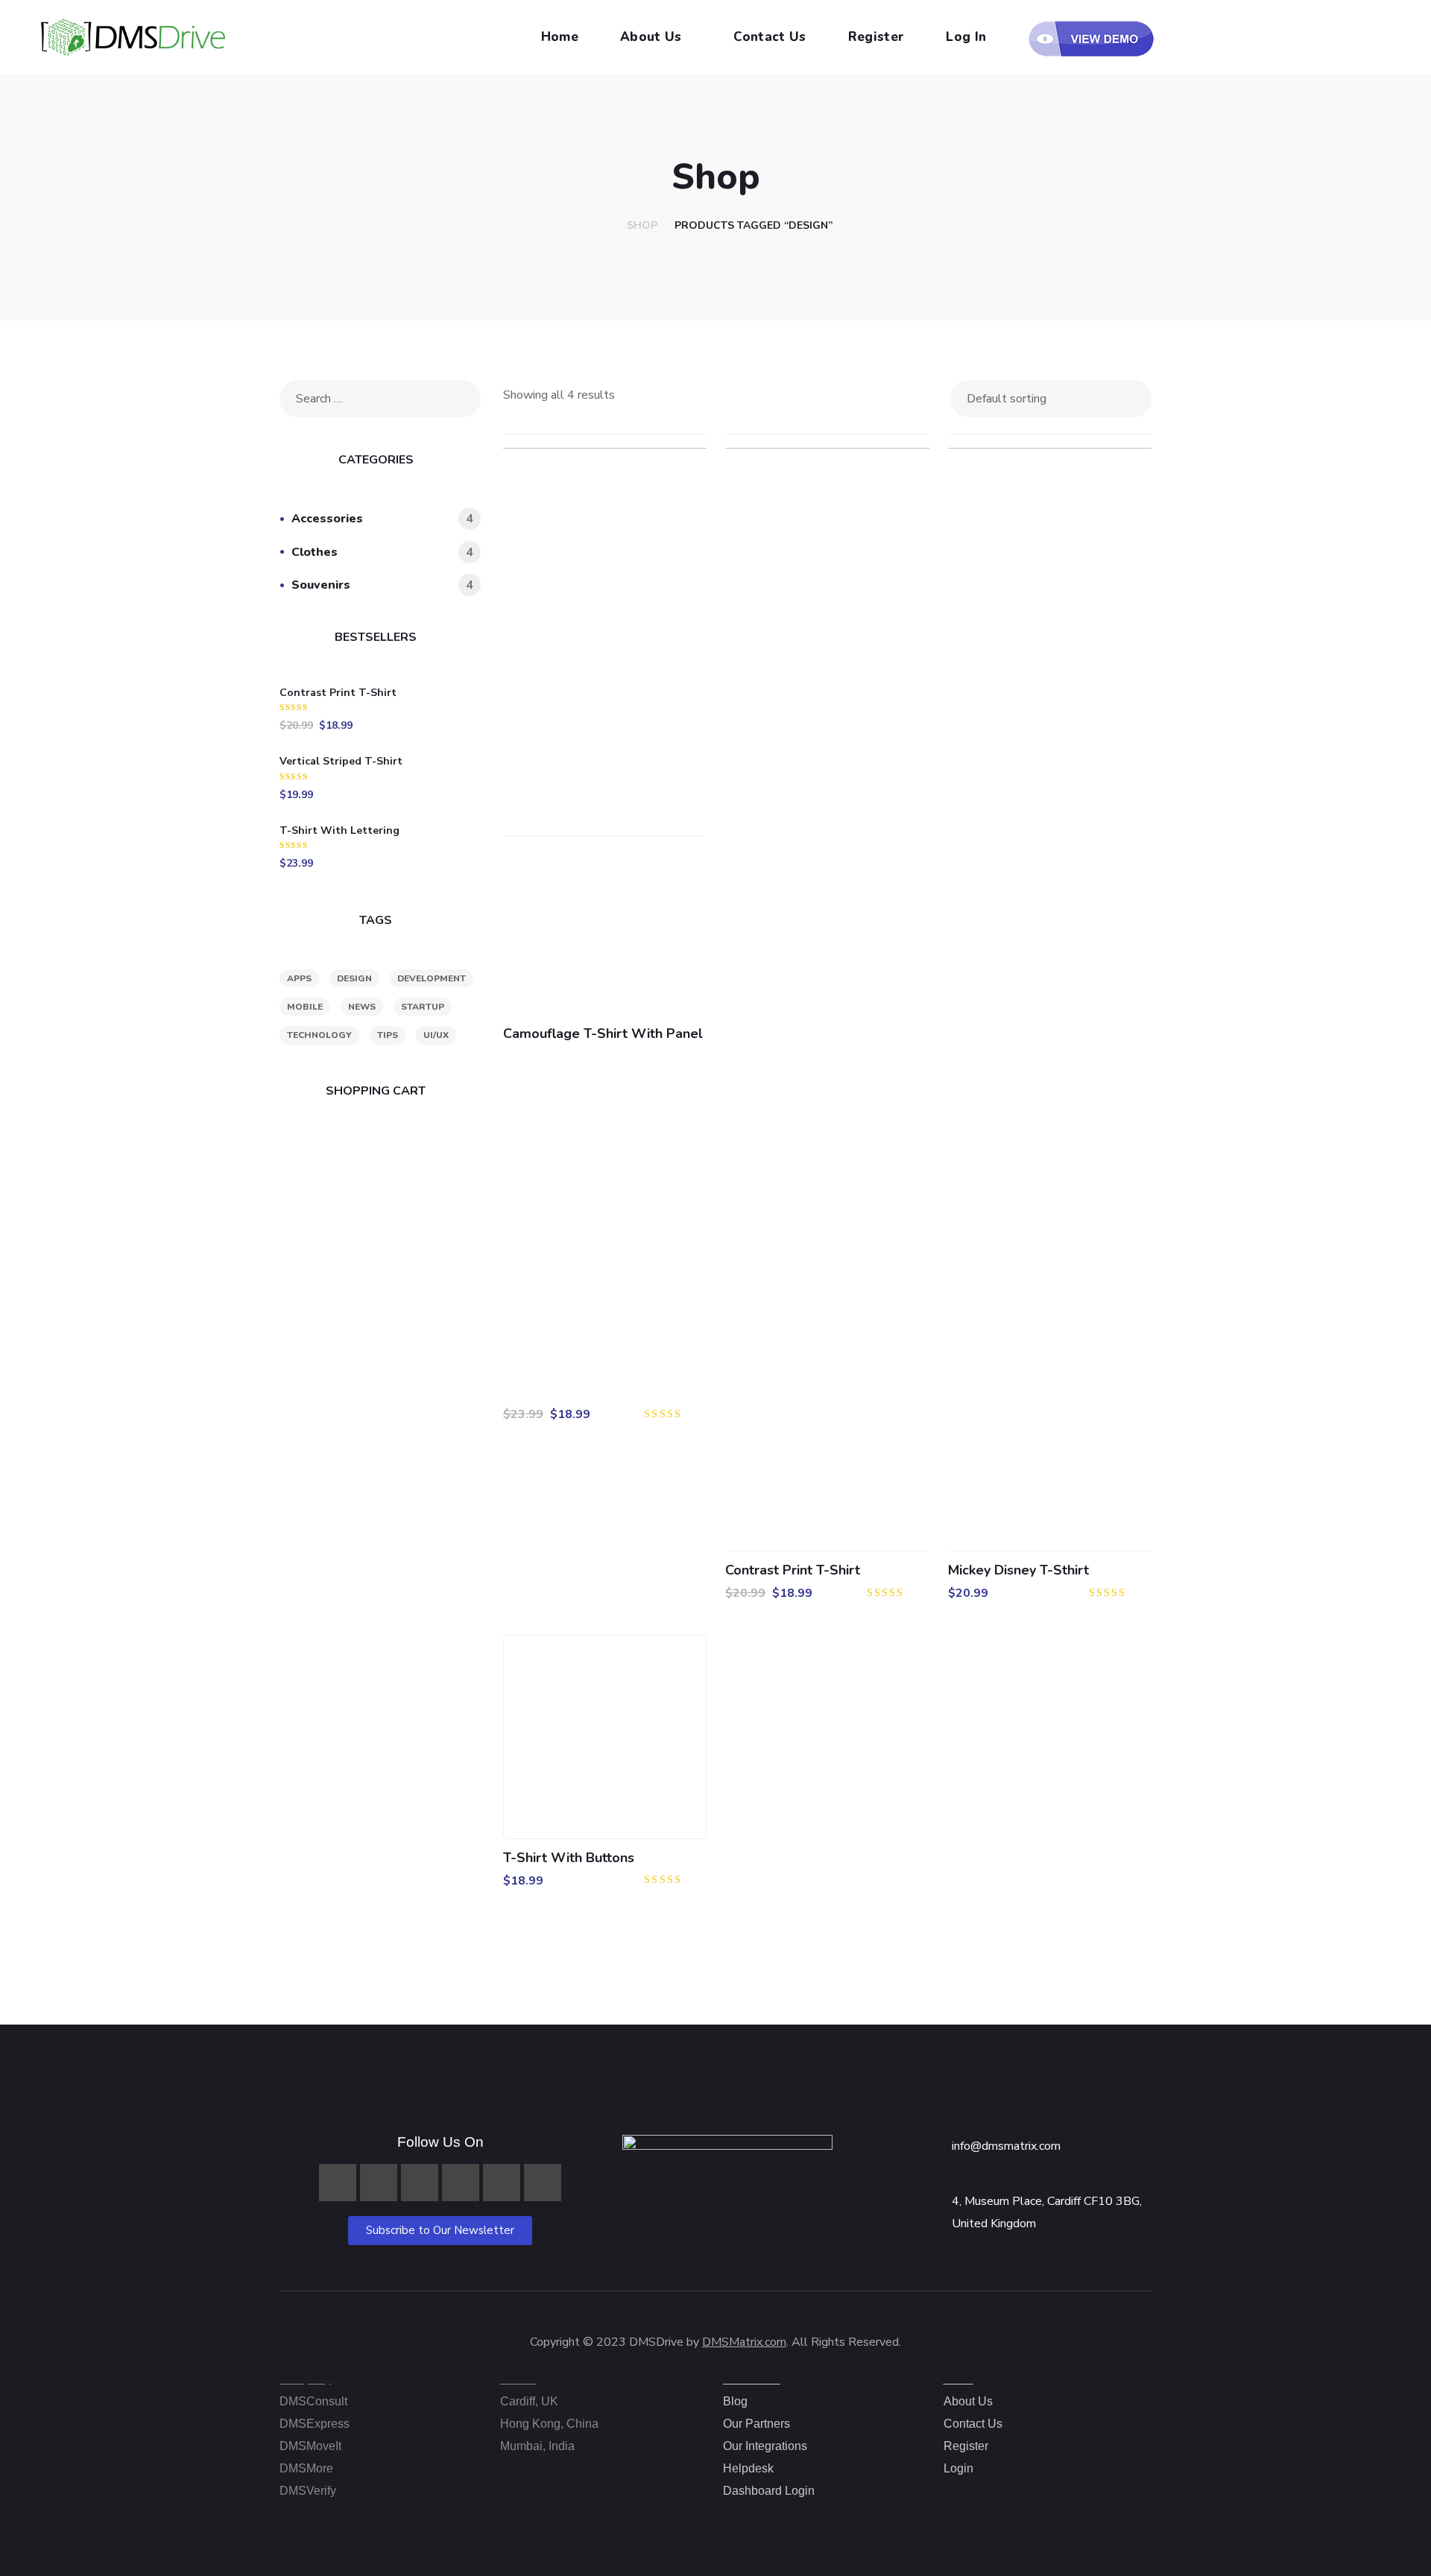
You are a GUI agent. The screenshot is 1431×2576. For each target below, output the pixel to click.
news (362, 1007)
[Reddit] (543, 2183)
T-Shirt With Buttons (569, 1858)
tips (388, 1035)
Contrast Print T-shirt (793, 1570)
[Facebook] (338, 2183)
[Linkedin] (379, 2183)
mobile (305, 1007)
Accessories (382, 519)
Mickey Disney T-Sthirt (1018, 1570)
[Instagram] (420, 2183)
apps (299, 978)
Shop (642, 225)
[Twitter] (461, 2183)
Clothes (382, 552)
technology (319, 1035)
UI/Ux (436, 1035)
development (432, 978)
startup (423, 1007)
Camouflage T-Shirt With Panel (603, 1034)
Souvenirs (382, 585)
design (354, 978)
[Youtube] (502, 2183)
